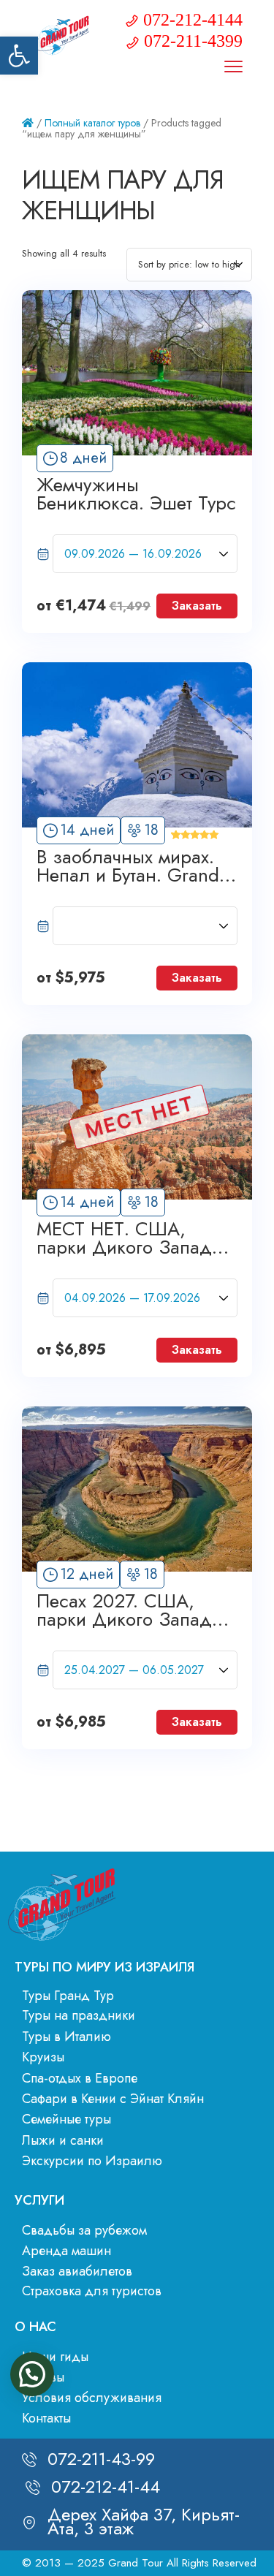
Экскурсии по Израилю (92, 2161)
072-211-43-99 (101, 2459)
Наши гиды (55, 2357)
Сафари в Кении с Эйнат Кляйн (113, 2099)
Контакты (46, 2418)
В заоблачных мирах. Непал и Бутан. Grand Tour (128, 866)
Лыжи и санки (63, 2140)
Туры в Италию (66, 2037)
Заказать (197, 606)
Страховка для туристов (92, 2291)
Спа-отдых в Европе (80, 2078)
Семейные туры (66, 2119)
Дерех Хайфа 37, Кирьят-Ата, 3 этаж (144, 2521)
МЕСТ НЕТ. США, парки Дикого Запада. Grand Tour (132, 1238)
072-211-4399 (193, 41)
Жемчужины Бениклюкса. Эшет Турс (136, 494)
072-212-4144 (193, 20)
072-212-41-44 (106, 2486)
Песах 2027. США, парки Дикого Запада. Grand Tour (132, 1610)
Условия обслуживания (92, 2398)
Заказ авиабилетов (77, 2271)
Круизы (43, 2057)
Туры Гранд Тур (68, 1996)
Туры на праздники (79, 2015)
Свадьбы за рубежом (84, 2230)
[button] (19, 56)
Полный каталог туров (92, 123)
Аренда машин (66, 2251)
